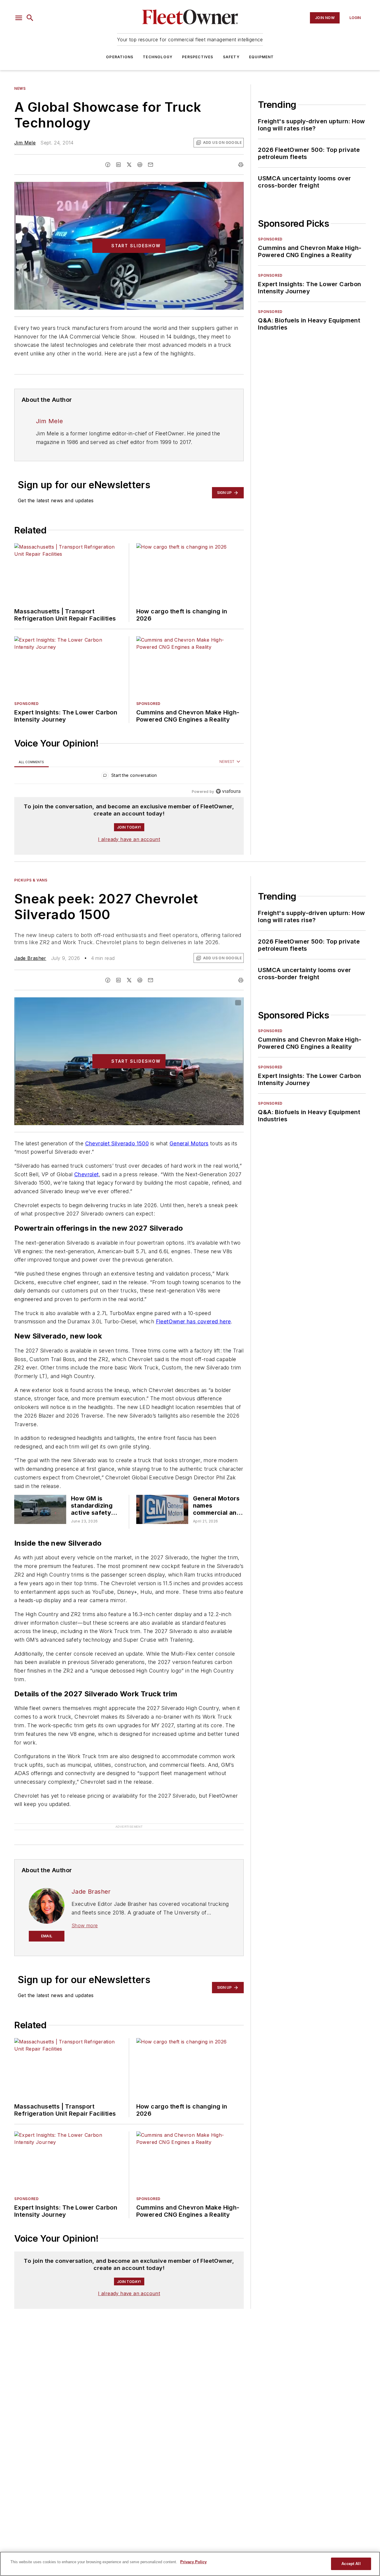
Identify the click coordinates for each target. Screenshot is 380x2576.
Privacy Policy (193, 2562)
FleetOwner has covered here (193, 1321)
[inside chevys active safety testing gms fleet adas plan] (40, 1509)
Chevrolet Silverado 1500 (117, 1143)
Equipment (262, 57)
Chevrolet (87, 1174)
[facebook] (108, 165)
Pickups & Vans (31, 880)
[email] (151, 165)
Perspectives (198, 57)
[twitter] (129, 165)
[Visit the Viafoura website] (228, 791)
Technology (158, 57)
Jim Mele (25, 143)
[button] (19, 18)
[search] (30, 18)
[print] (241, 165)
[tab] (31, 762)
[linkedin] (118, 165)
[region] (129, 777)
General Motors (189, 1143)
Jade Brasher (30, 958)
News (20, 88)
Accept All (351, 2564)
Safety (231, 57)
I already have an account (129, 839)
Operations (120, 57)
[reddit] (140, 165)
